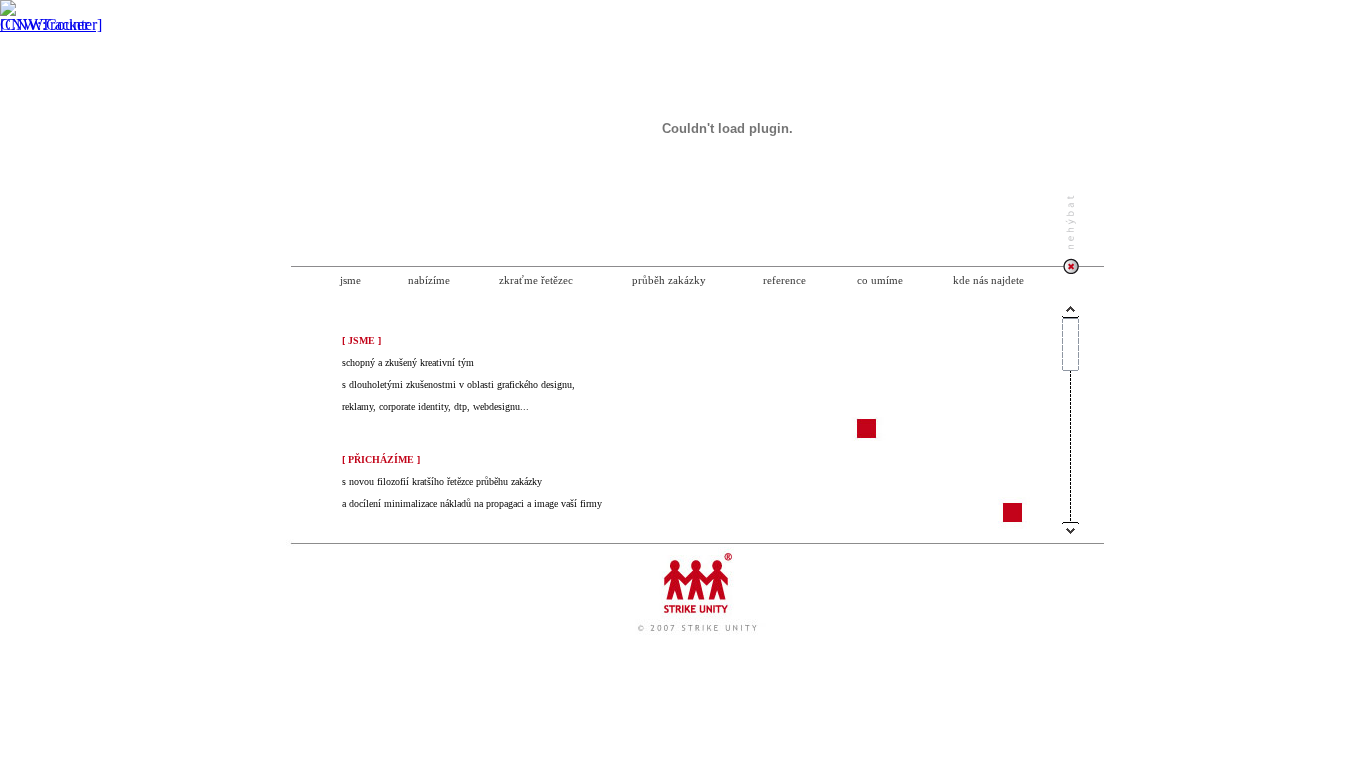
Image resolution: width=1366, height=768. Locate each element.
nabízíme (429, 280)
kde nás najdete (988, 280)
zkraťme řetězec (536, 280)
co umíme (880, 280)
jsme (350, 280)
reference (784, 280)
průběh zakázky (669, 280)
